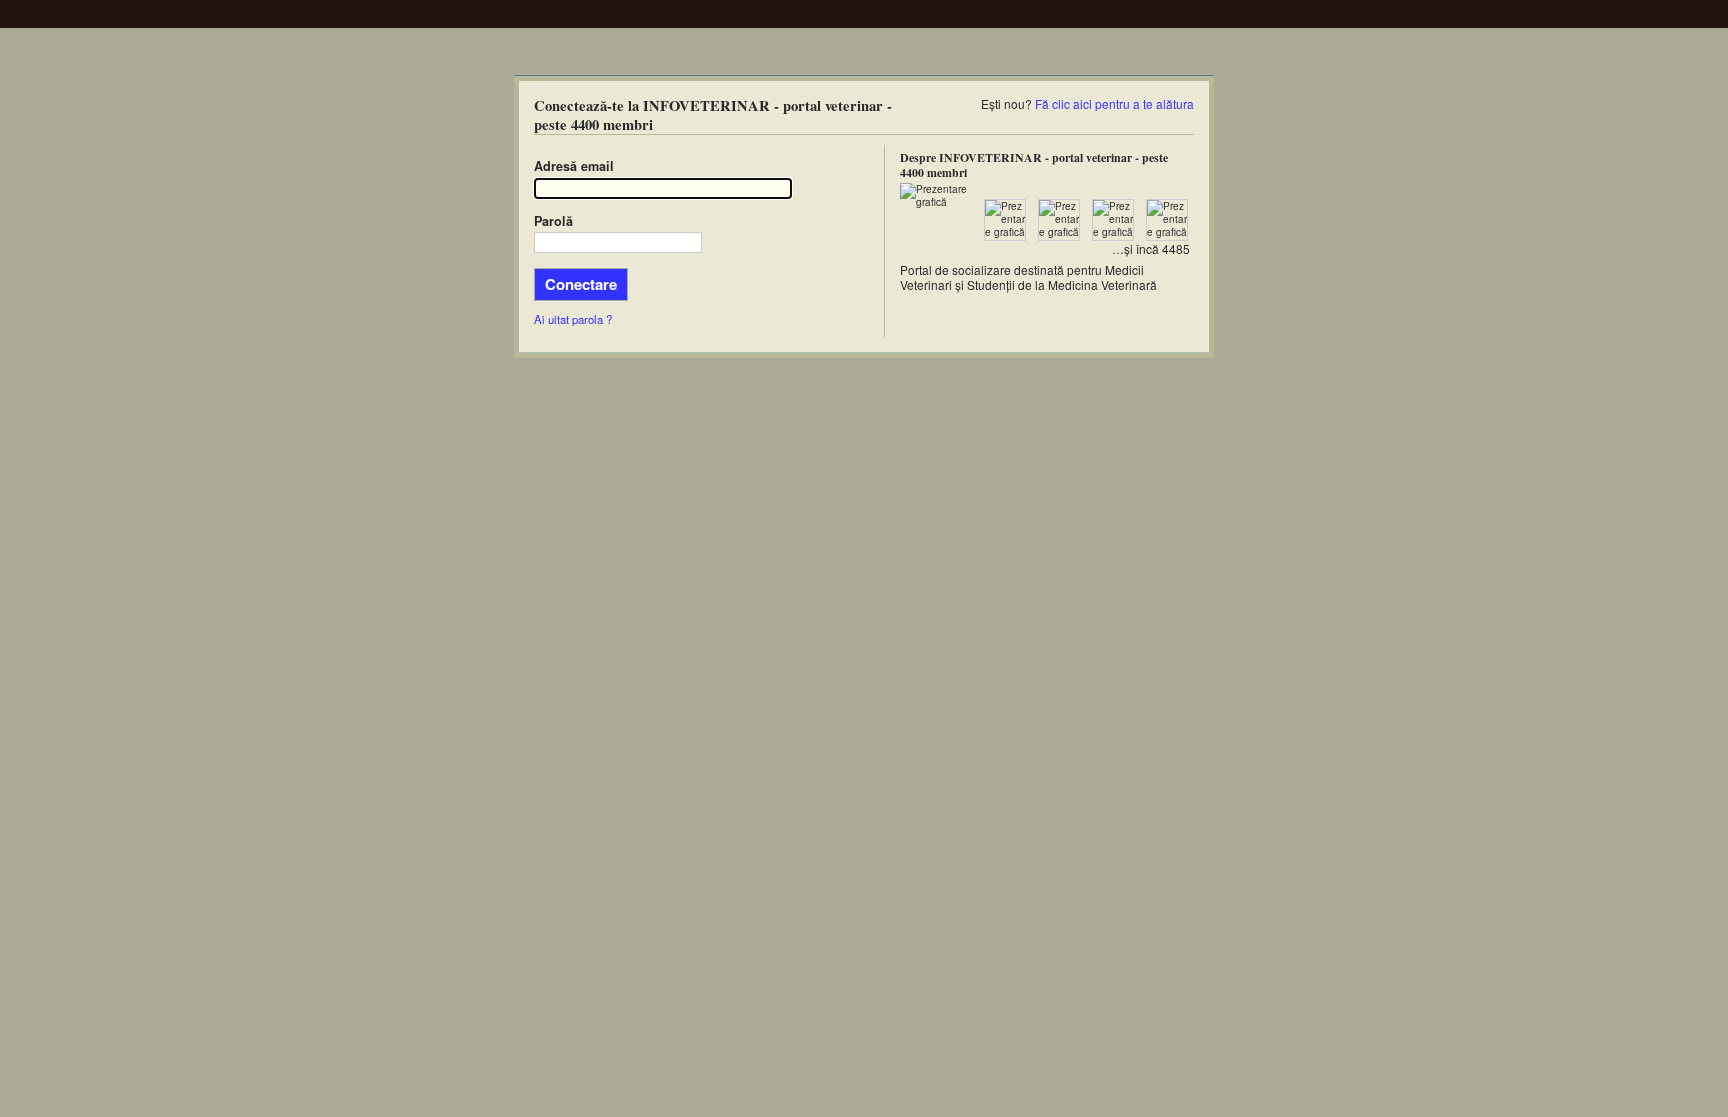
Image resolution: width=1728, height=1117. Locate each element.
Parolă (553, 221)
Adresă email (574, 166)
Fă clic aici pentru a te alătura (1114, 103)
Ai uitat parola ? (573, 319)
